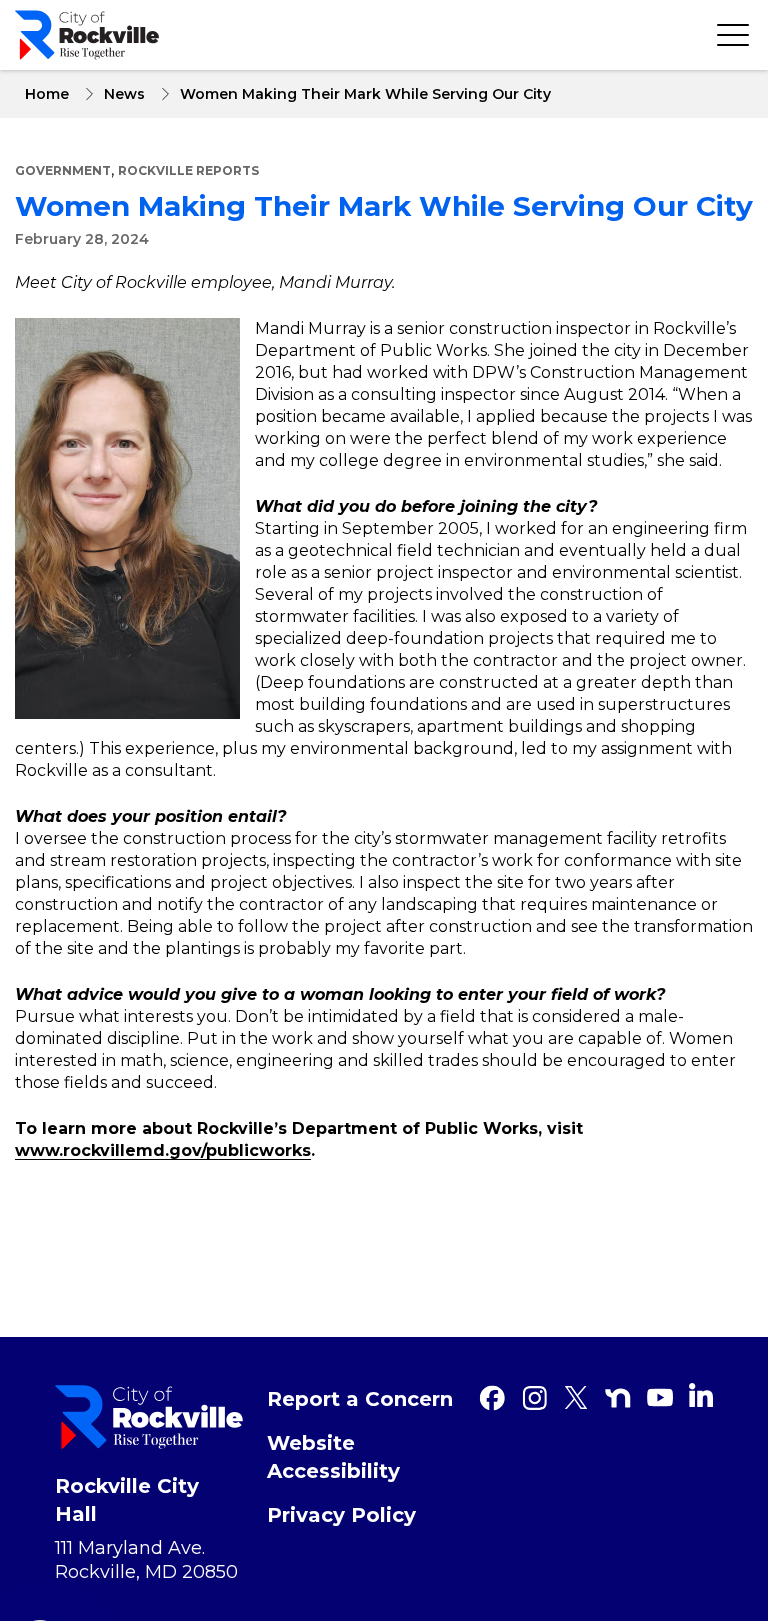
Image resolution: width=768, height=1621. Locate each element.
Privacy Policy (341, 1515)
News (124, 94)
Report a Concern (360, 1399)
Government (63, 170)
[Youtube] (660, 1398)
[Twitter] (576, 1398)
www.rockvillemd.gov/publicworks (163, 1150)
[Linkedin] (701, 1395)
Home (47, 94)
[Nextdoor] (618, 1398)
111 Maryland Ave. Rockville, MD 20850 (146, 1560)
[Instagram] (534, 1398)
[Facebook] (492, 1398)
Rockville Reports (188, 170)
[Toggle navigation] (733, 35)
